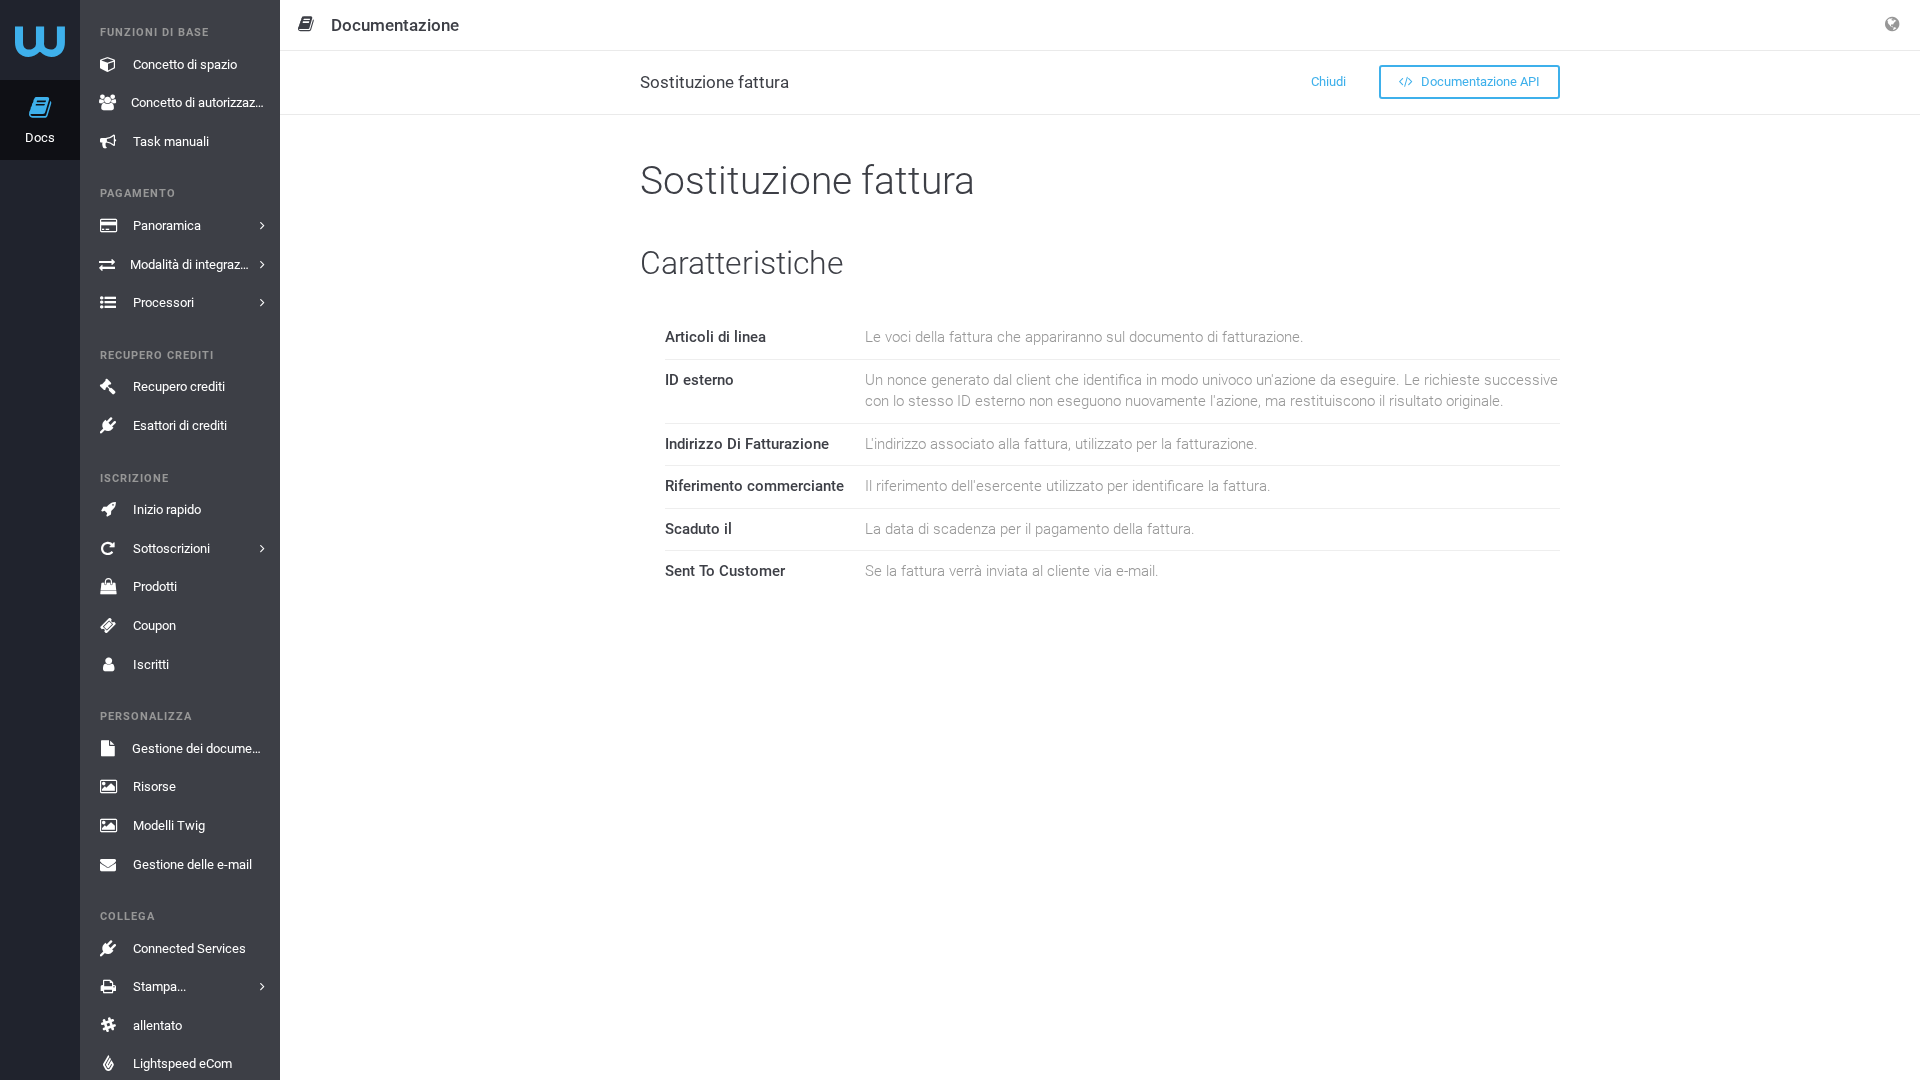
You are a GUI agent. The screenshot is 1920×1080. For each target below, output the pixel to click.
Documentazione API (1479, 81)
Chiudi (1328, 81)
